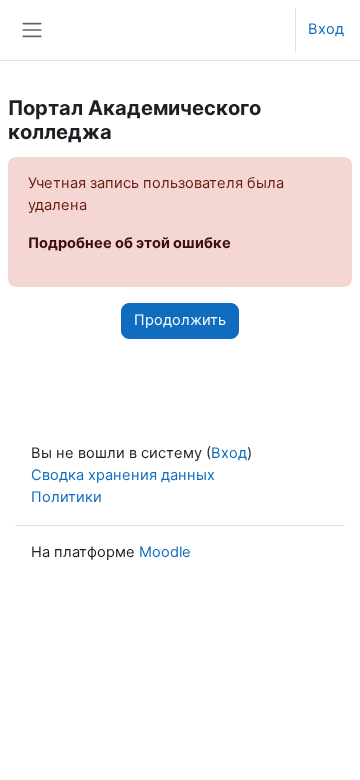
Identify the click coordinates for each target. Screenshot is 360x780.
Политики (66, 497)
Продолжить (180, 320)
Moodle (165, 552)
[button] (261, 30)
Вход (326, 29)
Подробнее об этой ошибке (129, 243)
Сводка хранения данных (123, 475)
